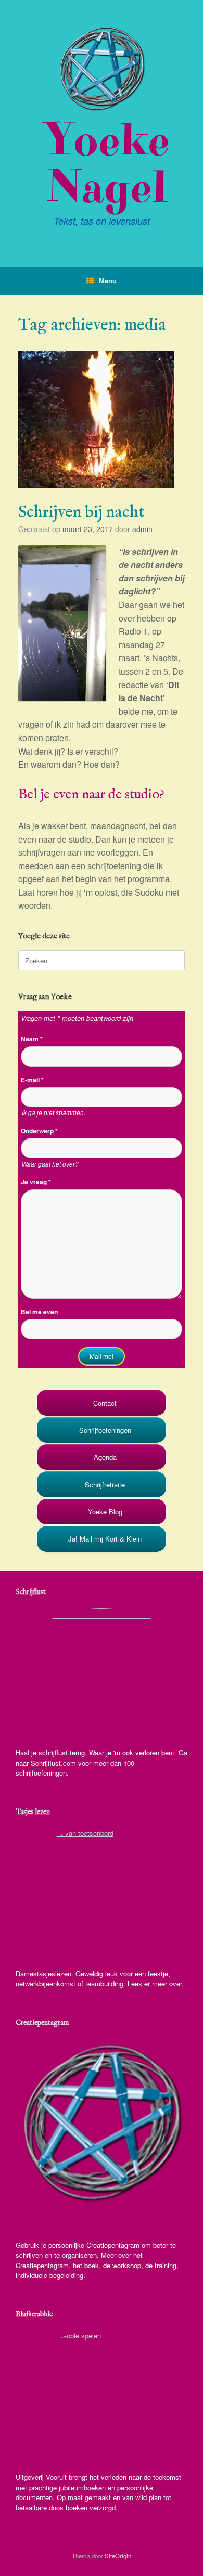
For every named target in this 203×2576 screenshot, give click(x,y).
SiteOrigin (118, 2556)
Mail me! (102, 1356)
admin (142, 529)
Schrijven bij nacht (81, 513)
